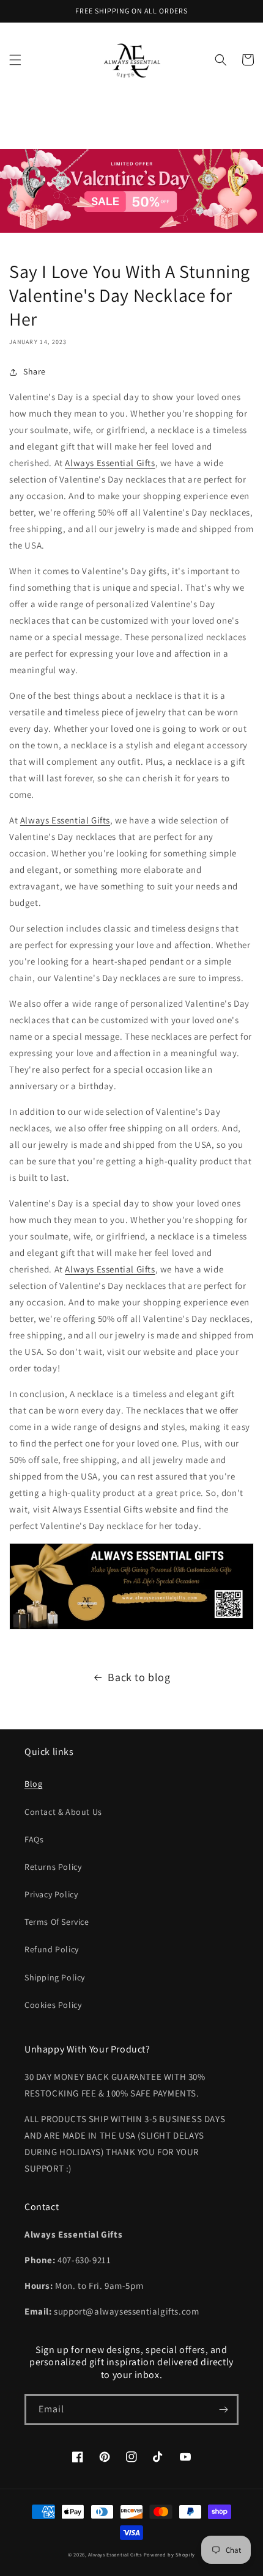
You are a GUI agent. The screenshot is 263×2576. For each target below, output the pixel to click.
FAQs (34, 1839)
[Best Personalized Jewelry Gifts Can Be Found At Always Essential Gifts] (131, 1629)
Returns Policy (53, 1867)
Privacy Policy (51, 1894)
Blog (33, 1784)
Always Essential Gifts (110, 463)
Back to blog (139, 1677)
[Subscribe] (223, 2410)
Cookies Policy (53, 2005)
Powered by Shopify (170, 2554)
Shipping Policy (55, 1977)
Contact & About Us (63, 1812)
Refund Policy (52, 1949)
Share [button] (35, 371)
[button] (15, 60)
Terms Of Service (57, 1922)
